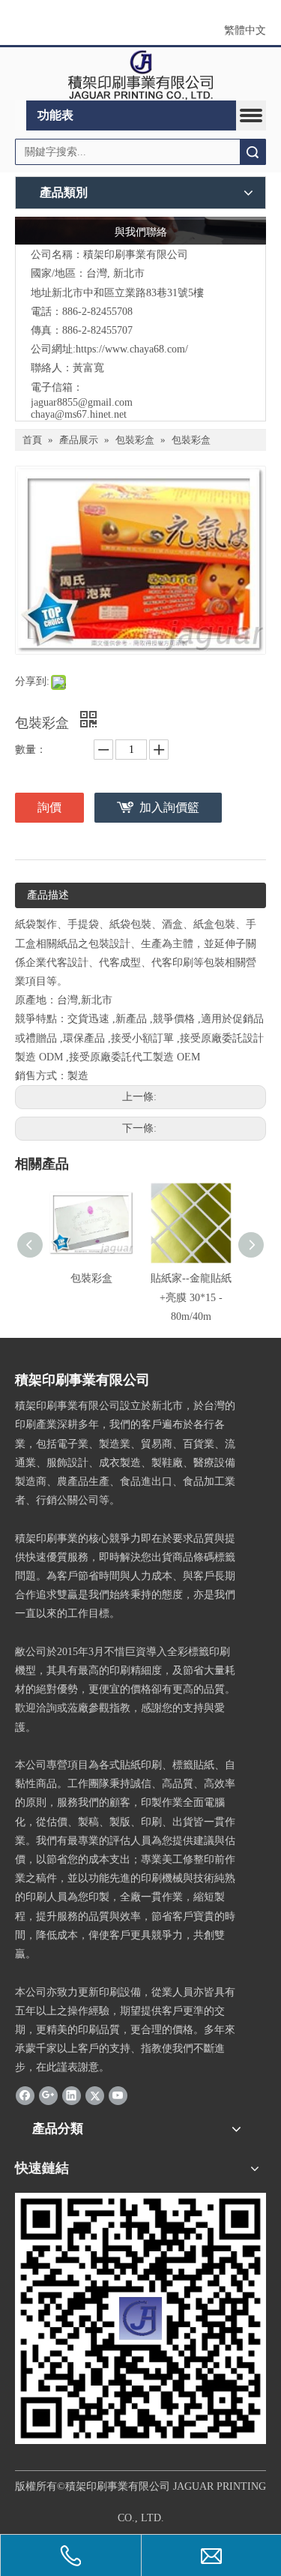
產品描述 (48, 895)
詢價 (49, 807)
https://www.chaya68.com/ (132, 349)
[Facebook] (25, 2095)
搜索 (253, 152)
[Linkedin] (72, 2095)
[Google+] (48, 2095)
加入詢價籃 (169, 807)
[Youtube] (118, 2095)
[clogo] (140, 74)
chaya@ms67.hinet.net (79, 414)
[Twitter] (95, 2095)
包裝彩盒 (91, 1278)
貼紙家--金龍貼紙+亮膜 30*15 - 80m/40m (191, 1297)
